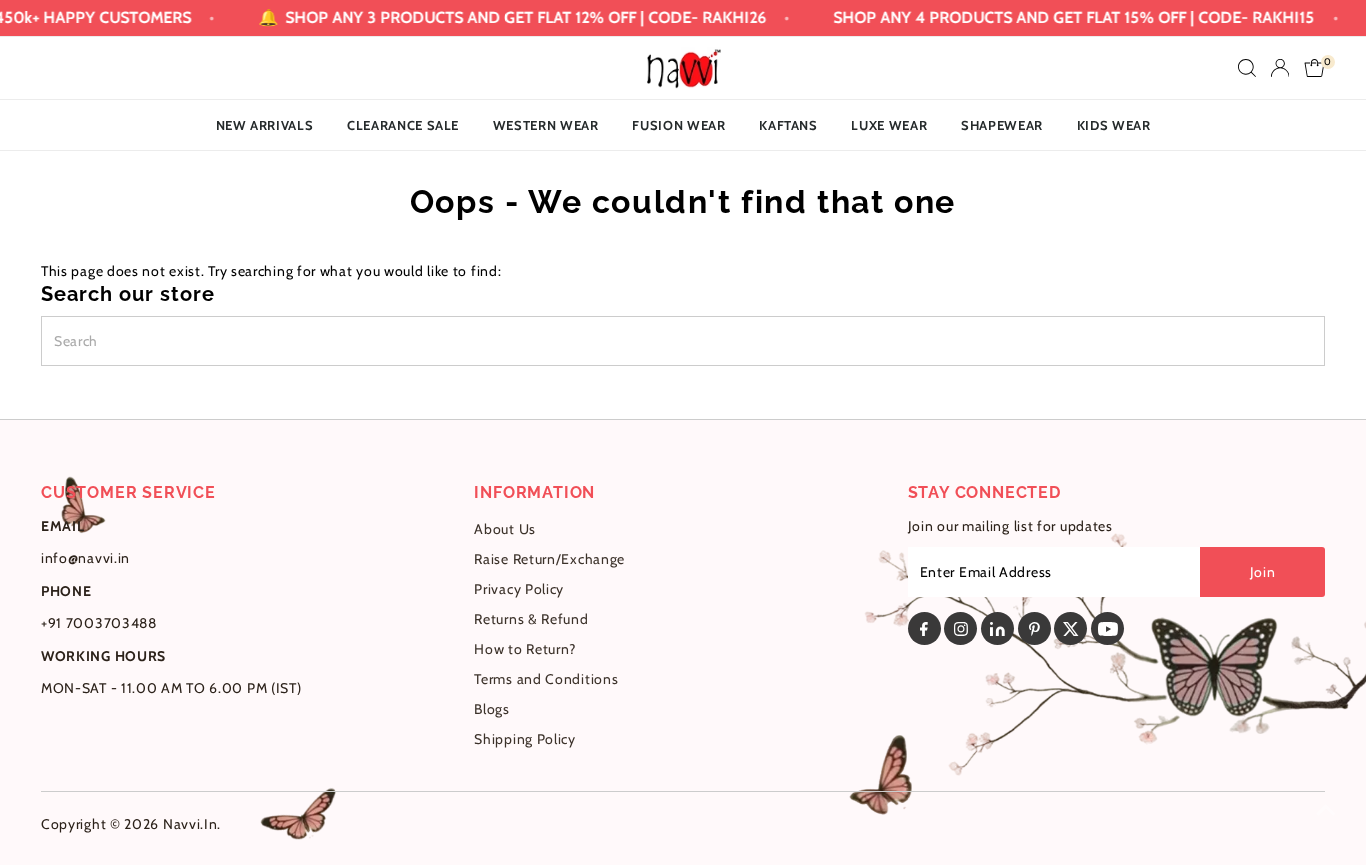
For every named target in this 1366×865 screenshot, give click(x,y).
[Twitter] (1070, 628)
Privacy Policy (519, 589)
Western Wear (546, 125)
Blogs (492, 709)
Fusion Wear (678, 125)
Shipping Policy (525, 739)
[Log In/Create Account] (1280, 68)
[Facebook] (924, 628)
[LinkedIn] (997, 628)
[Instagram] (960, 628)
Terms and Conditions (546, 679)
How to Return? (525, 649)
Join (1263, 572)
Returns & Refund (531, 619)
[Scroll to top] (1326, 810)
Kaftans (788, 125)
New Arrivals (265, 125)
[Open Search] (1247, 68)
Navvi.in (190, 824)
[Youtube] (1107, 628)
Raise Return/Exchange (549, 559)
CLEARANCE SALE (403, 125)
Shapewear (1002, 125)
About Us (505, 529)
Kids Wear (1114, 125)
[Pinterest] (1034, 628)
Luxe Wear (889, 125)
